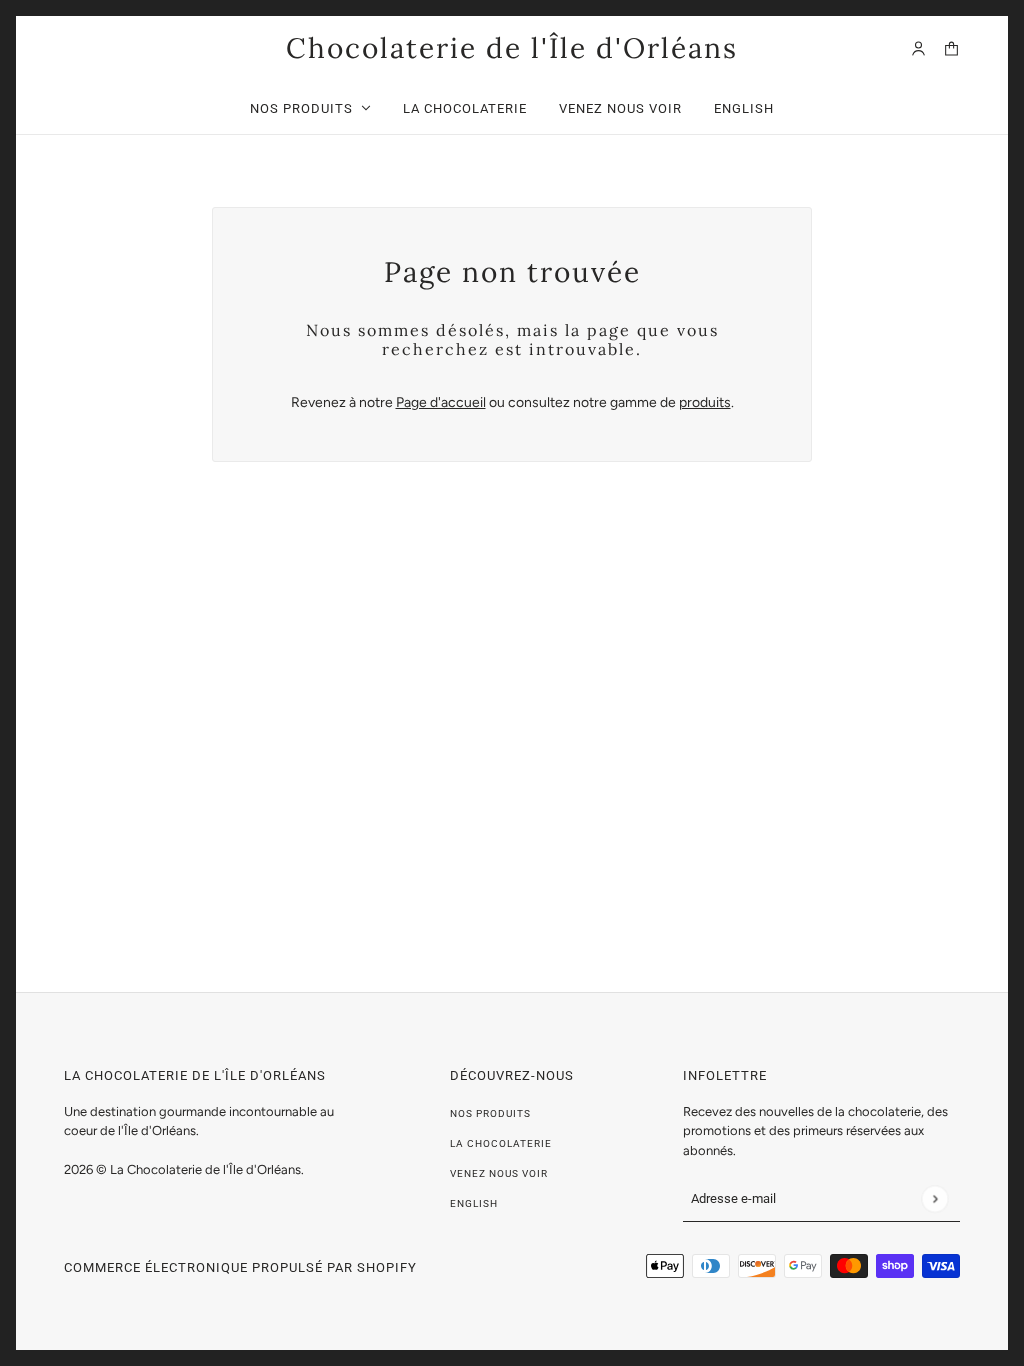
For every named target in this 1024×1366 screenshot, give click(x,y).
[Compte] (918, 48)
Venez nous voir (499, 1173)
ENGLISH (474, 1203)
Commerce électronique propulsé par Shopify (240, 1267)
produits (705, 402)
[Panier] (951, 48)
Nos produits (490, 1113)
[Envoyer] (934, 1198)
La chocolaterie (501, 1143)
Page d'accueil (441, 402)
